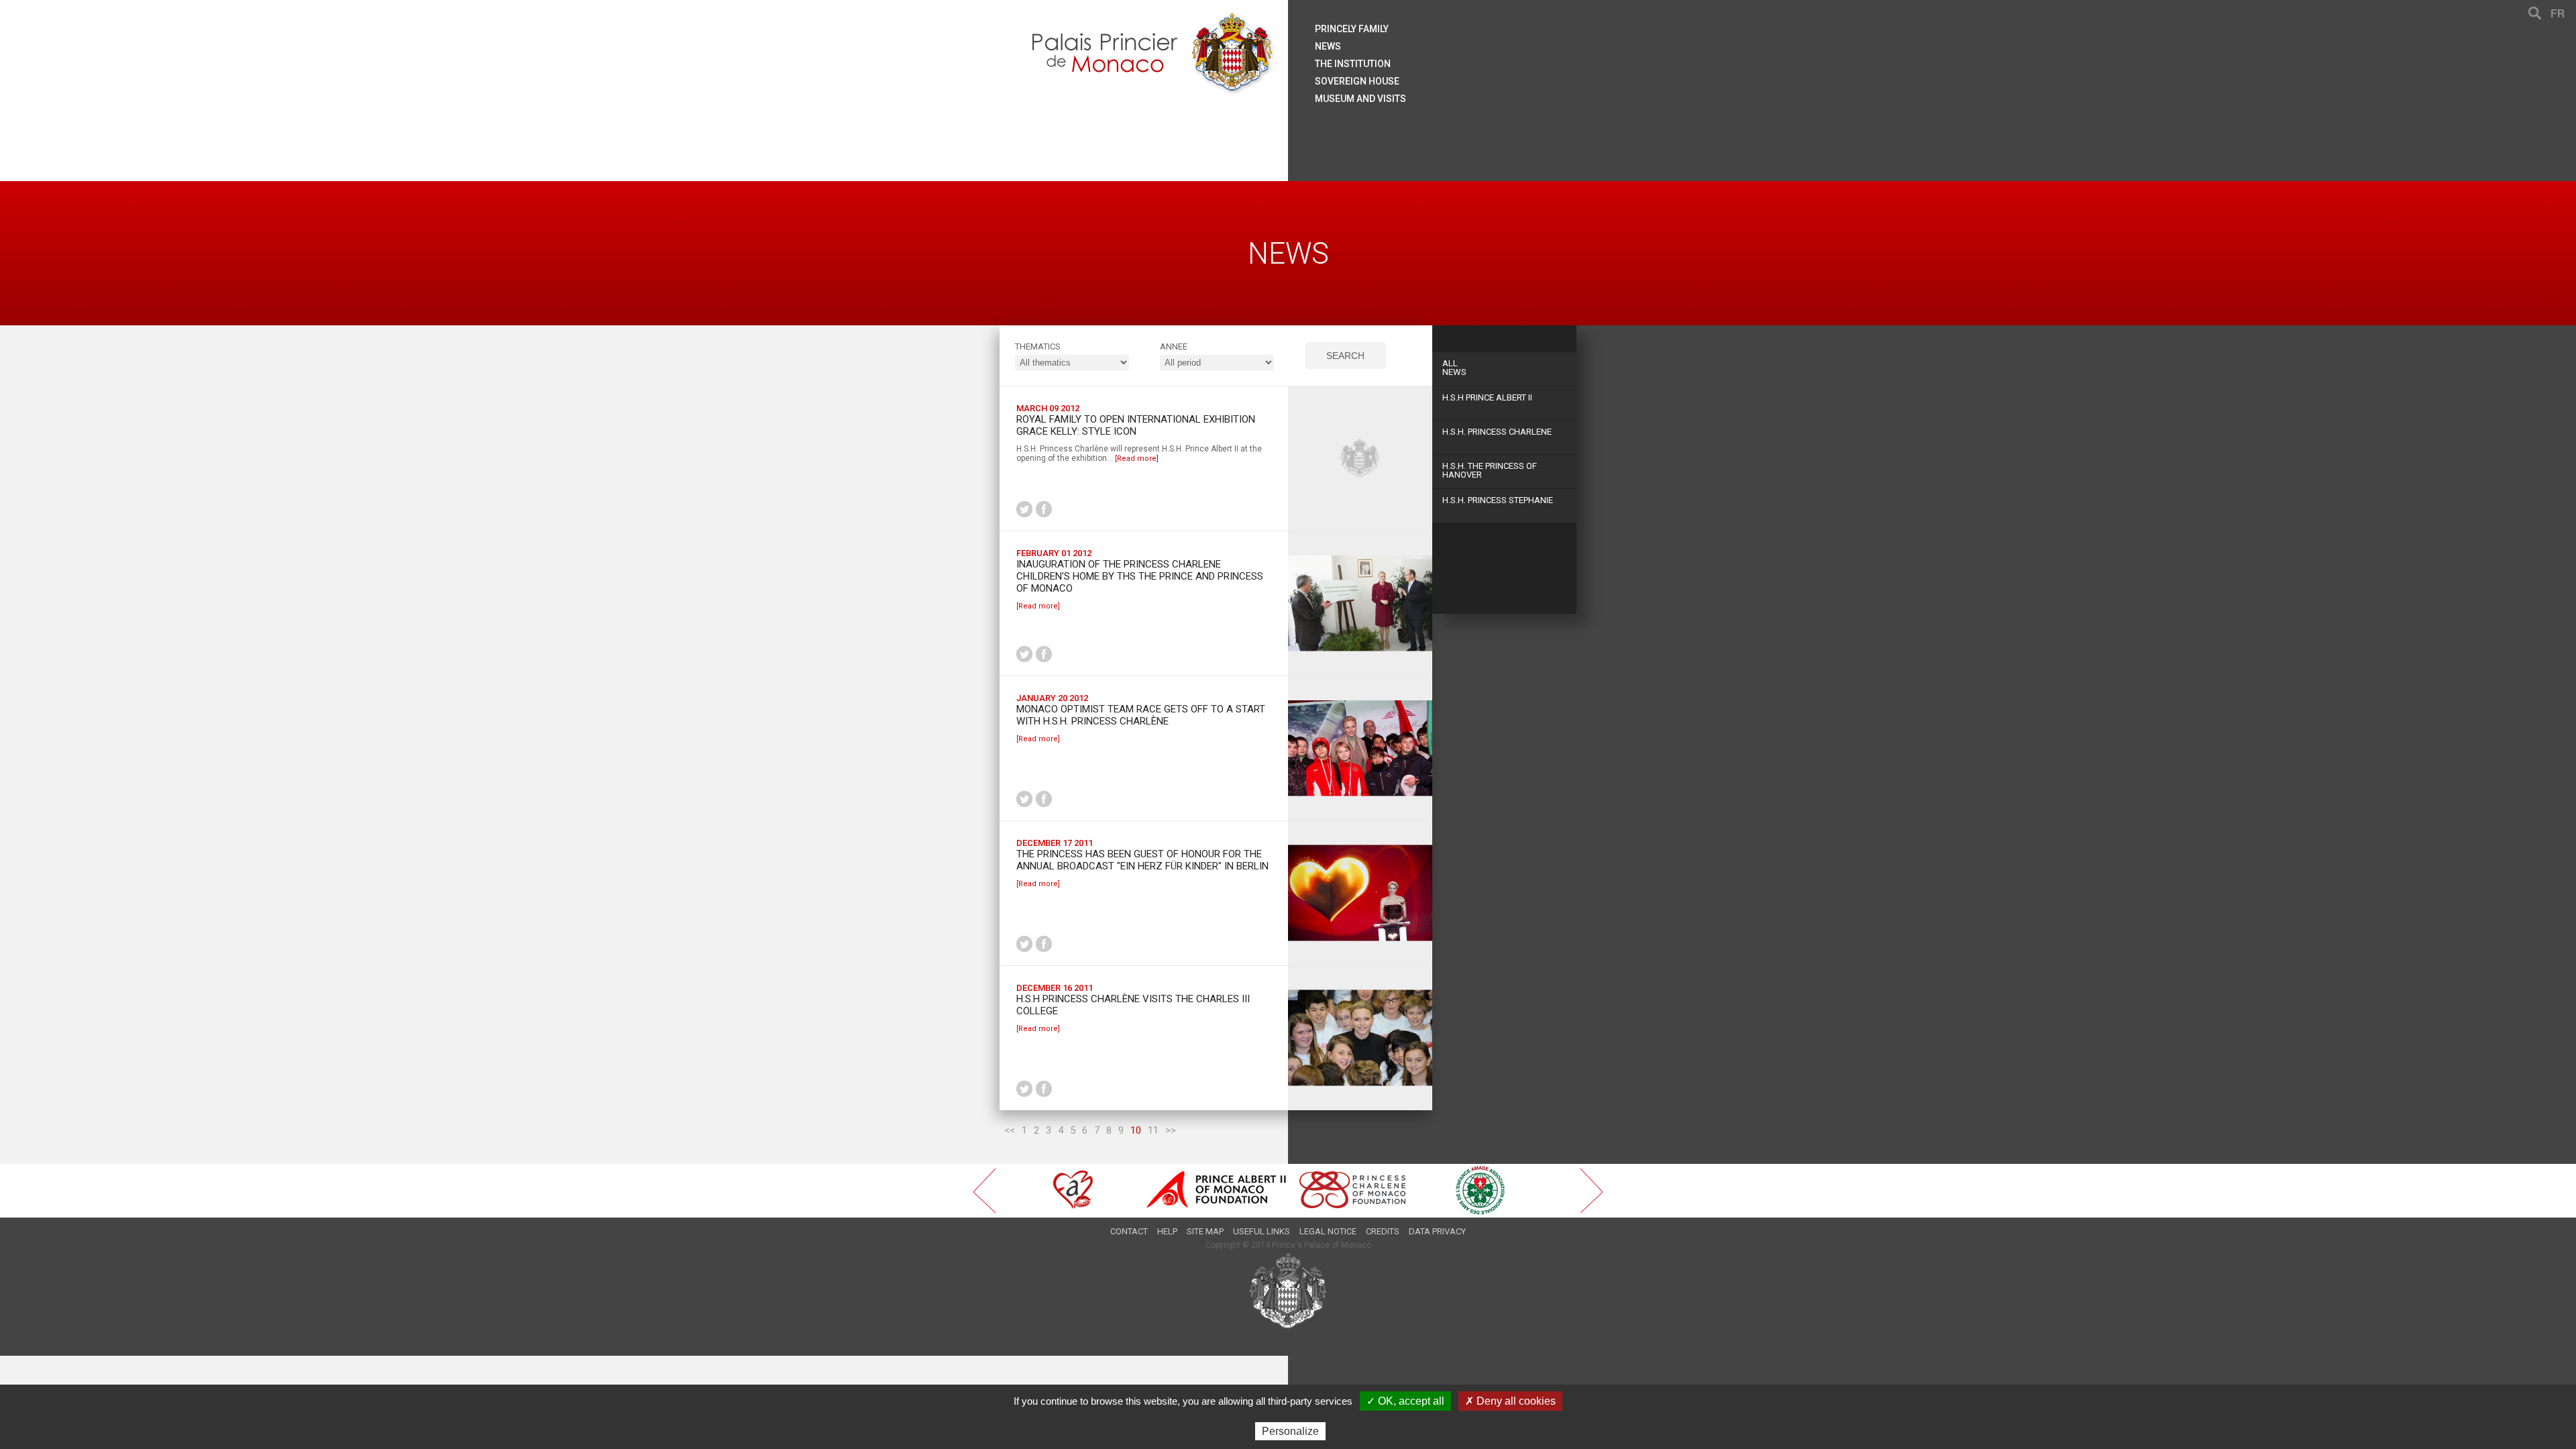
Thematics (1038, 346)
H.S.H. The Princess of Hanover (1490, 470)
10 (1136, 1130)
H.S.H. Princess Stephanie (1498, 500)
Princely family (1352, 29)
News (1454, 368)
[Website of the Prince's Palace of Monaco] (1288, 1291)
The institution (1353, 64)
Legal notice (1328, 1231)
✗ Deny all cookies (1510, 1401)
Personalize (1290, 1431)
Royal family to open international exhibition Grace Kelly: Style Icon (1136, 425)
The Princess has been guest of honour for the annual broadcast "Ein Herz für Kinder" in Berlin (1142, 860)
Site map (1205, 1231)
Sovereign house (1357, 81)
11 (1153, 1130)
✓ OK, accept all (1405, 1401)
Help (1167, 1231)
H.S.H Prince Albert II (1487, 397)
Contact (1129, 1231)
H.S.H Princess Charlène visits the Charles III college (1133, 1005)
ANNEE (1174, 346)
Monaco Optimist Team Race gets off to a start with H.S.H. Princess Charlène (1141, 715)
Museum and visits (1360, 99)
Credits (1383, 1231)
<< (1010, 1130)
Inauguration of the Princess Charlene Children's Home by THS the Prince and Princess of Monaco (1140, 576)
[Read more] (1137, 459)
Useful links (1262, 1231)
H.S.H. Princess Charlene (1497, 432)
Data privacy (1437, 1231)
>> (1171, 1130)
